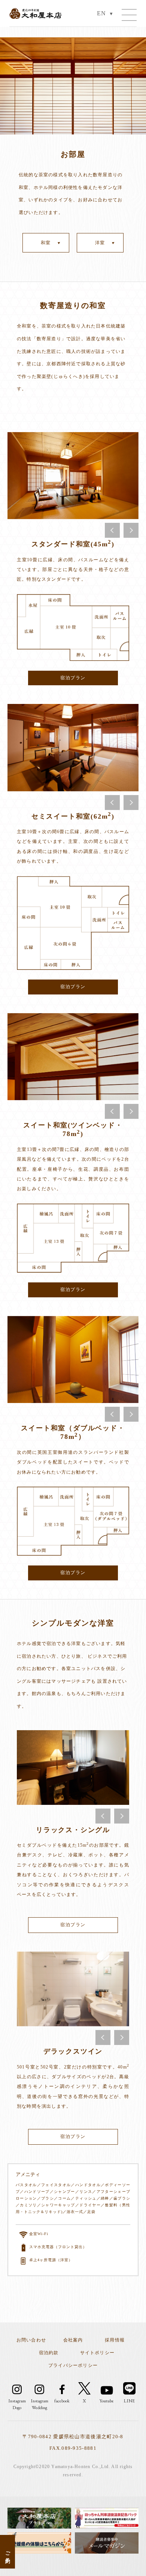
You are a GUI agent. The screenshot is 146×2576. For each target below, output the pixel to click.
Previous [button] (112, 530)
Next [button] (131, 530)
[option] (73, 476)
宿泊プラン (73, 678)
